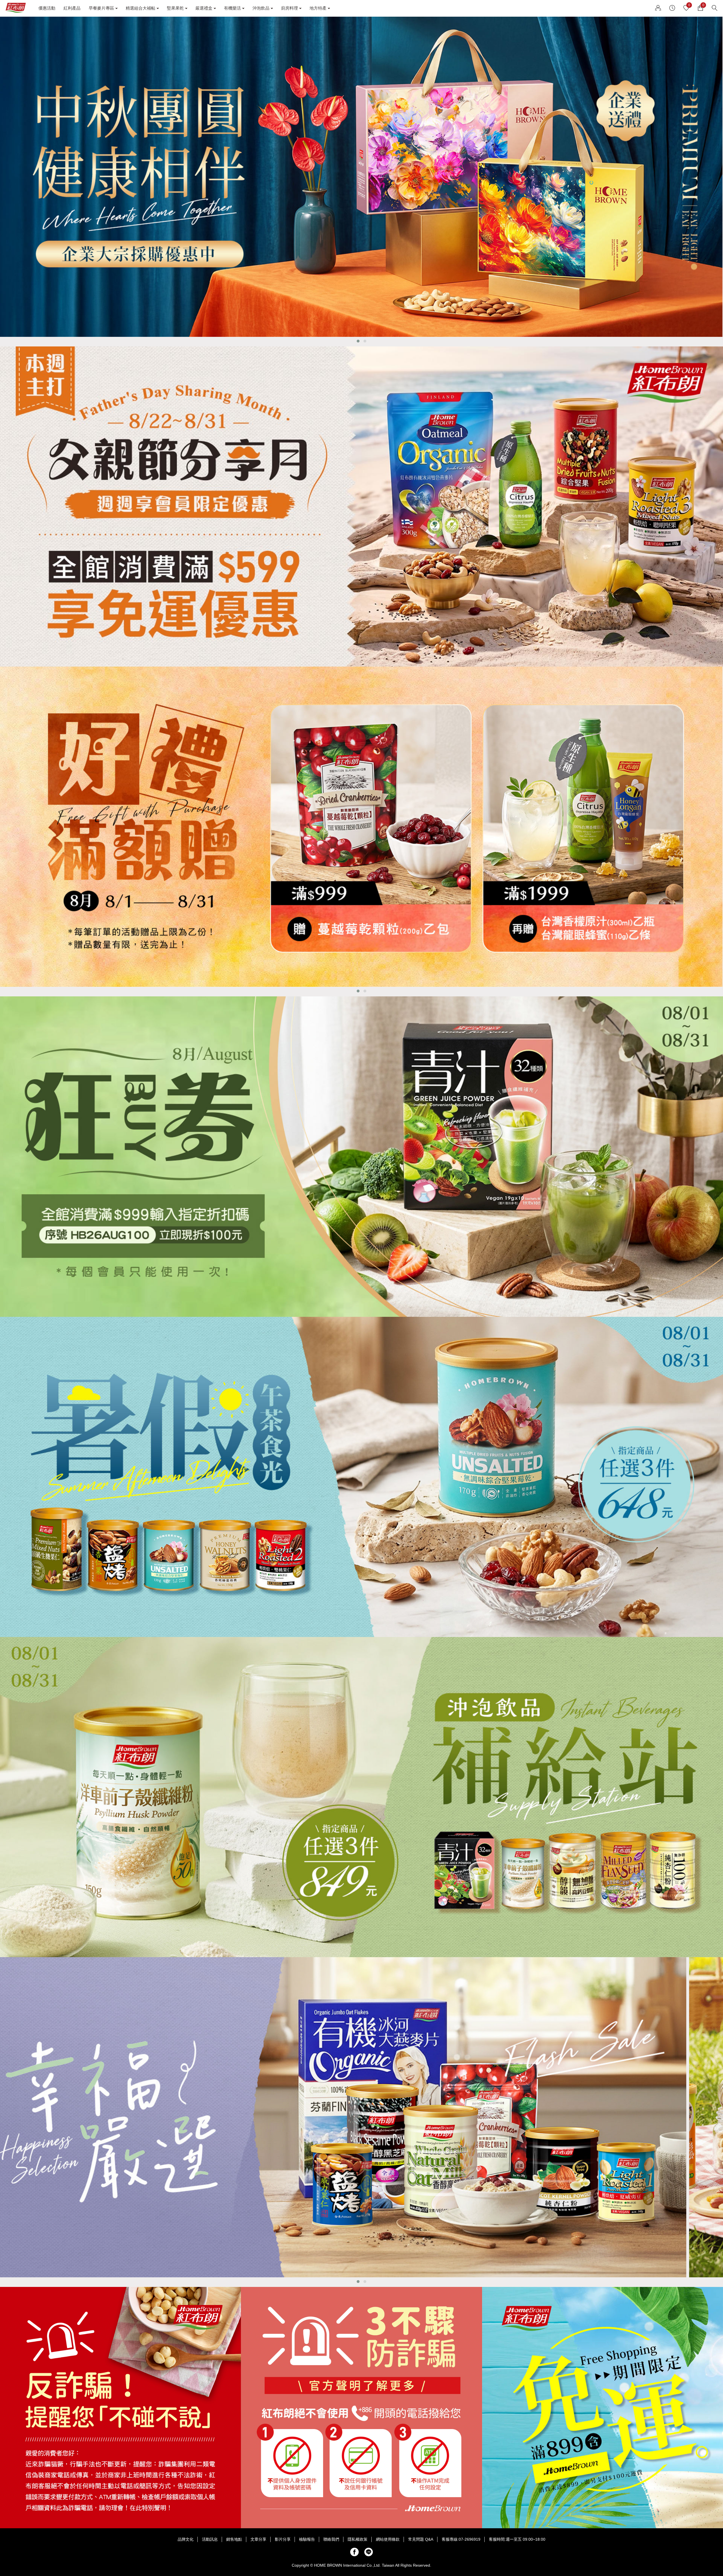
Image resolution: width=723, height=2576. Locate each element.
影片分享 (283, 2539)
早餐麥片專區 (101, 8)
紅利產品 (72, 8)
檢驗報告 (307, 2539)
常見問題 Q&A (421, 2539)
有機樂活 (232, 8)
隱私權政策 (358, 2539)
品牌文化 (186, 2539)
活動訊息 (210, 2539)
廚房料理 (289, 8)
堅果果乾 (175, 8)
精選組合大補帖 (141, 8)
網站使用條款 (388, 2539)
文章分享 (258, 2539)
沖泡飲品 (261, 8)
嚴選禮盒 (204, 8)
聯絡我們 (331, 2539)
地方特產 (318, 8)
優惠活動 (47, 8)
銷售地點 (234, 2539)
